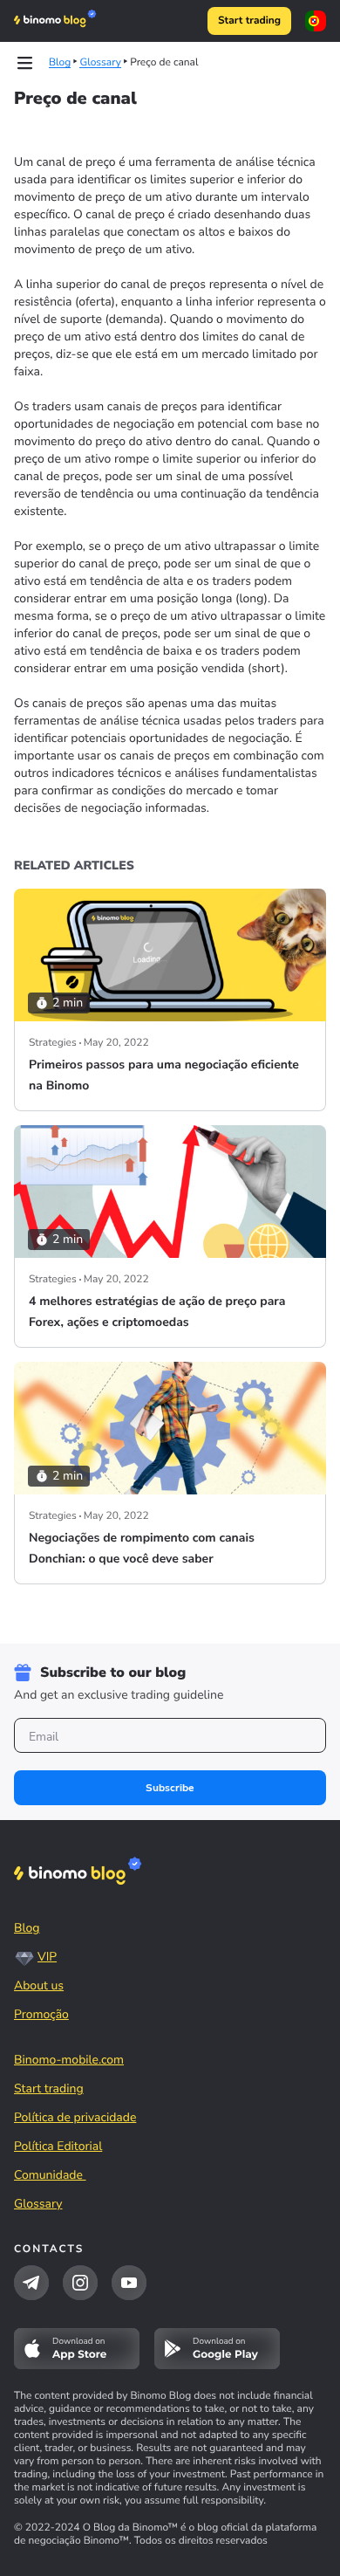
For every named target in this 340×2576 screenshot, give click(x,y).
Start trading (249, 21)
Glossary (38, 2204)
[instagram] (80, 2283)
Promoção (41, 2014)
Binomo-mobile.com (69, 2060)
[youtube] (129, 2283)
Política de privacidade (75, 2117)
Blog (27, 1928)
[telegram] (31, 2283)
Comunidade (50, 2175)
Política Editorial (58, 2146)
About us (39, 1985)
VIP (47, 1957)
